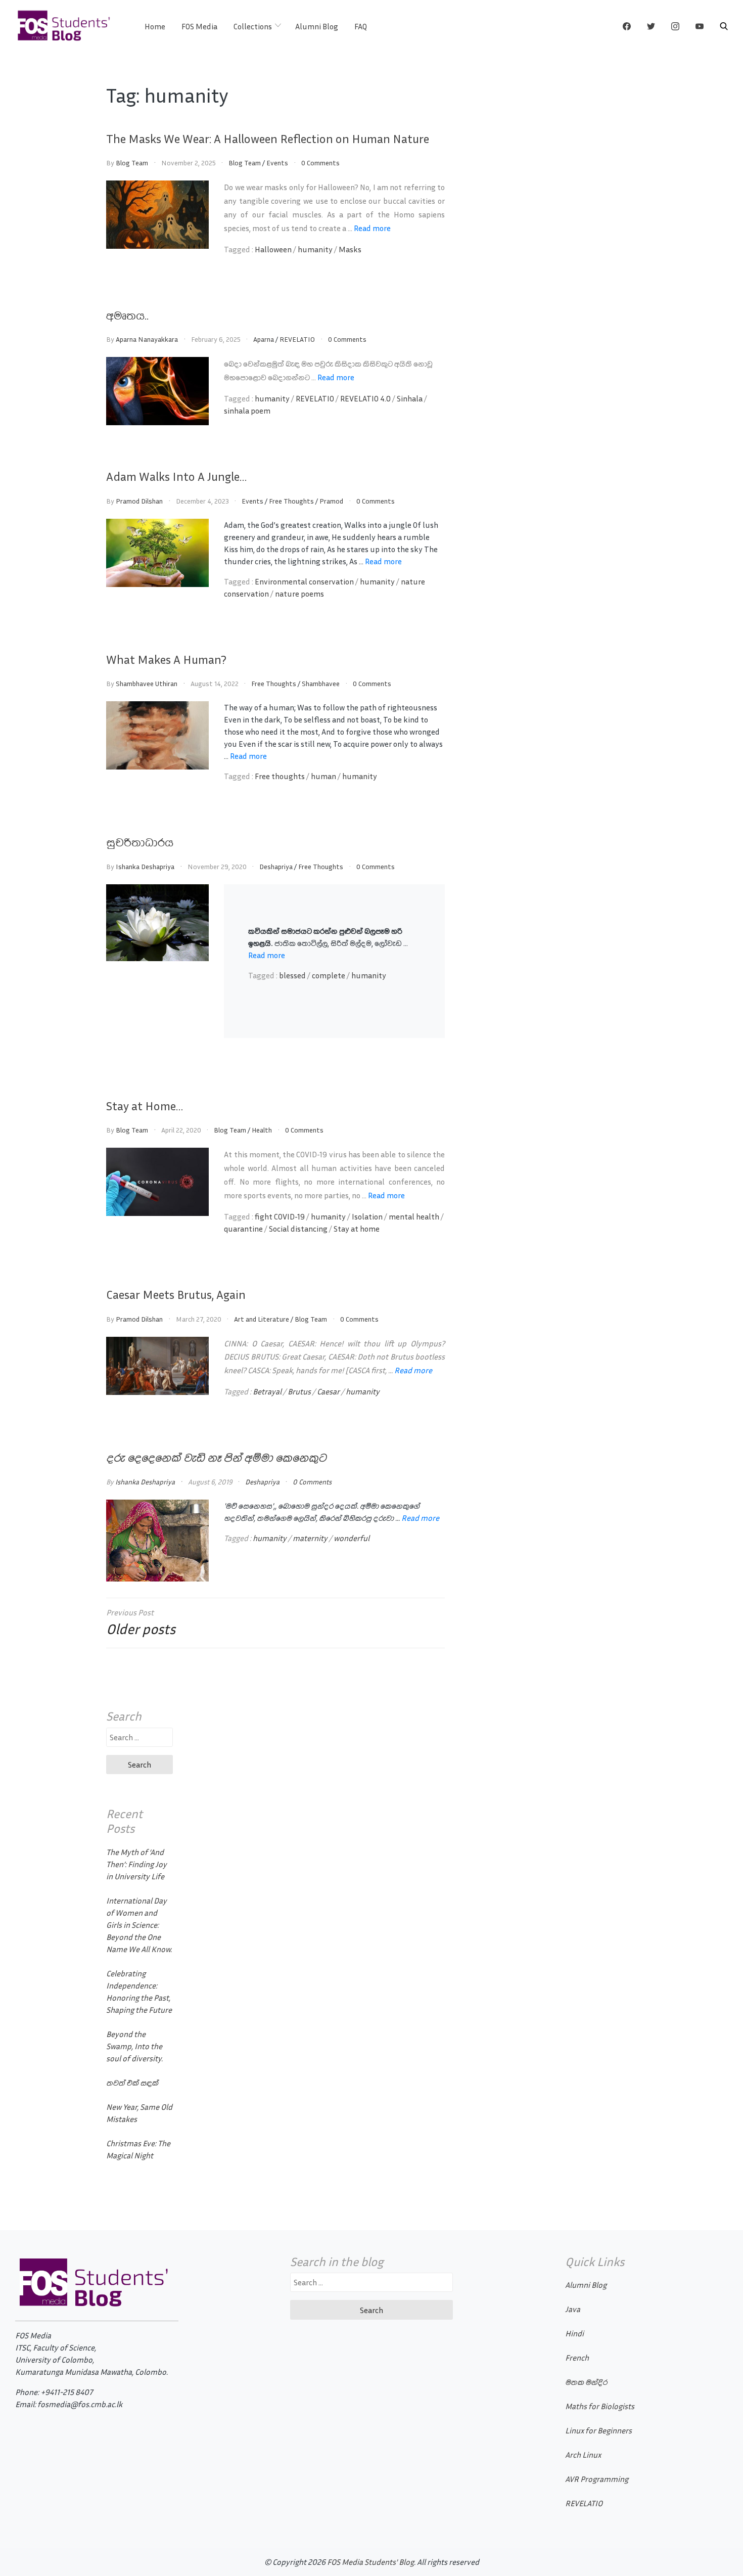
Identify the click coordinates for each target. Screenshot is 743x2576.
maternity (310, 1538)
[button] (724, 26)
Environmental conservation (304, 581)
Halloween (273, 249)
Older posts (141, 1629)
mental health (414, 1216)
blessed (292, 975)
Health (262, 1130)
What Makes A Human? (166, 659)
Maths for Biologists (600, 2406)
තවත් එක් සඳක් (132, 2083)
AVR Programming (597, 2479)
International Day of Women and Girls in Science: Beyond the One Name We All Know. (139, 1925)
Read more (372, 228)
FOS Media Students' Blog (370, 2562)
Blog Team (132, 163)
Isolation (367, 1216)
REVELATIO (297, 339)
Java (573, 2309)
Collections (253, 26)
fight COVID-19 (280, 1216)
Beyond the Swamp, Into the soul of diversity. (134, 2046)
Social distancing (298, 1229)
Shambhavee (321, 683)
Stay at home (357, 1229)
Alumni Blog (317, 26)
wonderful (352, 1538)
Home (155, 26)
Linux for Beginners (598, 2430)
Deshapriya (276, 866)
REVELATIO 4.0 (365, 398)
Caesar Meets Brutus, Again (176, 1294)
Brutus (299, 1391)
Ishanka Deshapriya (145, 866)
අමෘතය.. (127, 315)
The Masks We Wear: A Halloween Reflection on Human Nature (268, 139)
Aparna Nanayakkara (147, 339)
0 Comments (320, 163)
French (577, 2358)
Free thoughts (280, 776)
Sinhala (410, 398)
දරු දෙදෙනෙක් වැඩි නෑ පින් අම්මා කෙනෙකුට (216, 1457)
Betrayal (267, 1391)
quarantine (243, 1229)
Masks (350, 249)
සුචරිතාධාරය (140, 842)
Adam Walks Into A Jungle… (176, 476)
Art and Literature (262, 1319)
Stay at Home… (145, 1106)
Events (277, 163)
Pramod (331, 501)
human (323, 776)
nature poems (299, 594)
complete (329, 975)
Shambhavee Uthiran (147, 683)
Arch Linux (583, 2455)
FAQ (361, 26)
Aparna (264, 339)
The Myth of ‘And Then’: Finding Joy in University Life (136, 1864)
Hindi (574, 2333)
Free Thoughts (291, 501)
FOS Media (199, 26)
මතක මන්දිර (586, 2382)
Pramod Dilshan (139, 501)
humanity (315, 249)
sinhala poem (247, 411)
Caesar (328, 1391)
